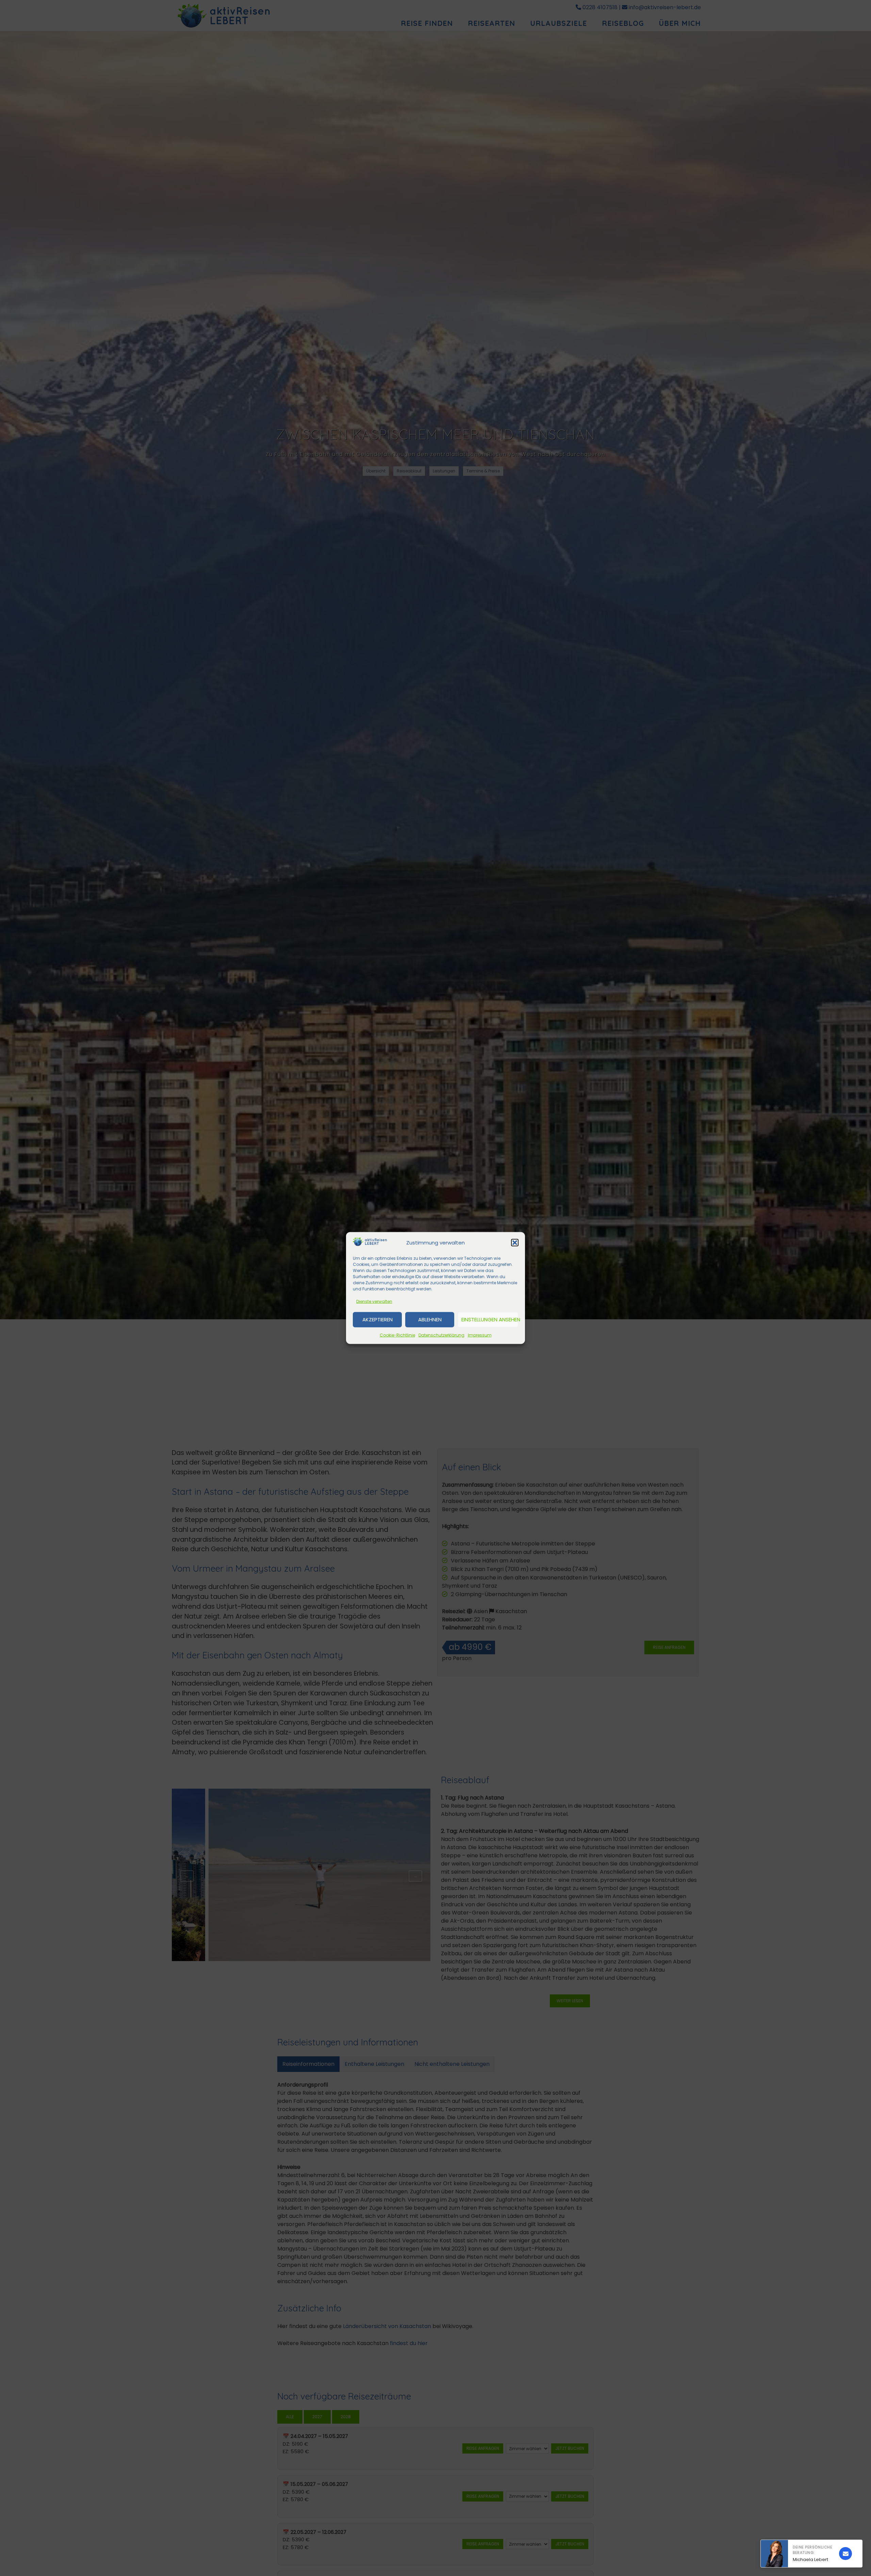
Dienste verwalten (374, 1301)
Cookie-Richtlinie (397, 1335)
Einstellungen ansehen (490, 1319)
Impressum (480, 1335)
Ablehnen (430, 1319)
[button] (515, 1243)
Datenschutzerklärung (441, 1335)
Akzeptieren (377, 1319)
